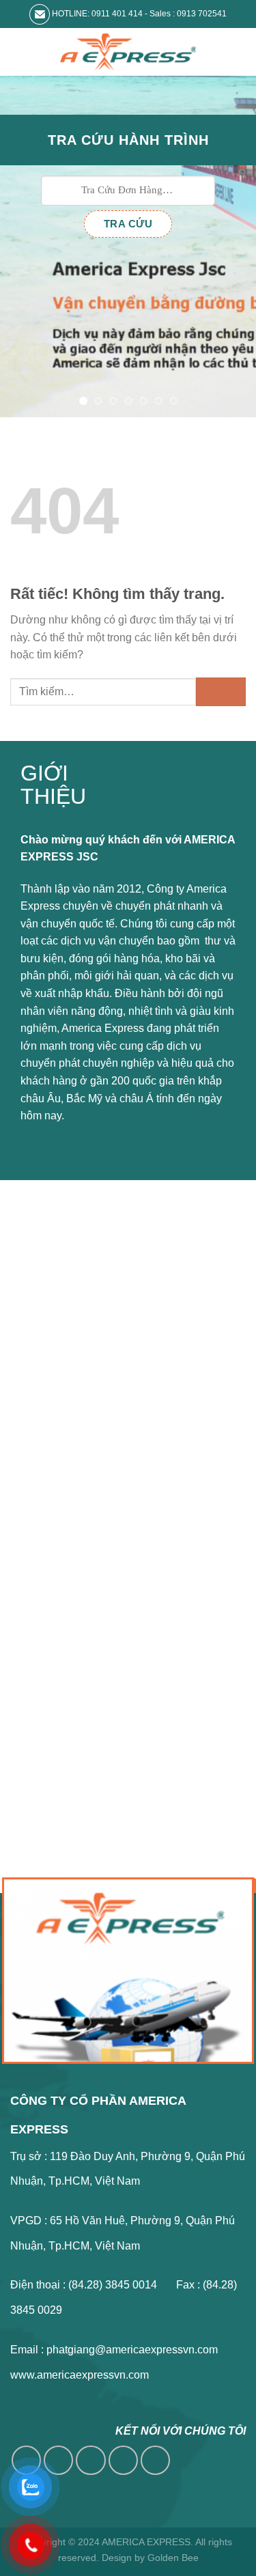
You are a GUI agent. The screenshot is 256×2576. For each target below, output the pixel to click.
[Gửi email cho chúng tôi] (123, 2460)
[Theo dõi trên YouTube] (155, 2460)
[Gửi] (221, 691)
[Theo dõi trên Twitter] (90, 2460)
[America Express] (128, 52)
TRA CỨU (128, 224)
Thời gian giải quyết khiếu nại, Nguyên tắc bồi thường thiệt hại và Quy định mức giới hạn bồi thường (133, 1433)
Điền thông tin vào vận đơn (100, 1344)
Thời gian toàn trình (82, 1475)
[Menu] (18, 52)
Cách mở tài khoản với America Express (132, 1320)
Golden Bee (173, 2558)
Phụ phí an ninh (73, 1392)
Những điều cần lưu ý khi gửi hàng (119, 1368)
